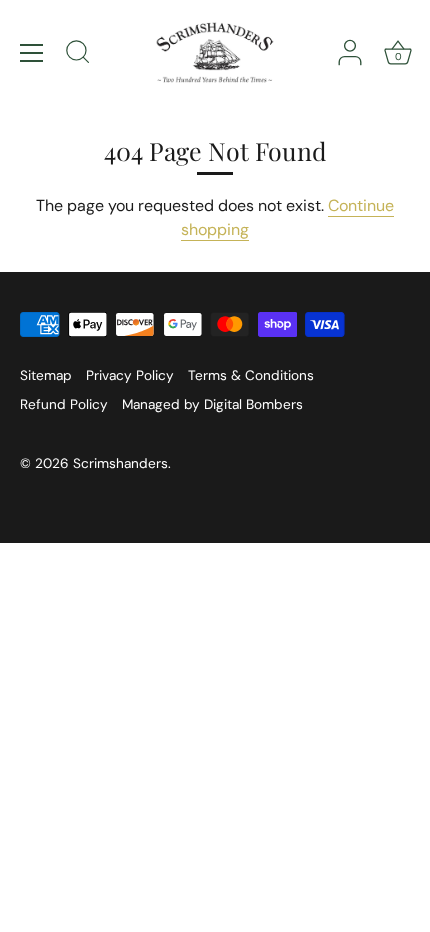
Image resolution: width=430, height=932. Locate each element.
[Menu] (32, 53)
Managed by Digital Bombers (212, 404)
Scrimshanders (120, 463)
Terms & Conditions (251, 375)
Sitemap (46, 375)
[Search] (78, 55)
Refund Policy (64, 404)
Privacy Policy (130, 375)
